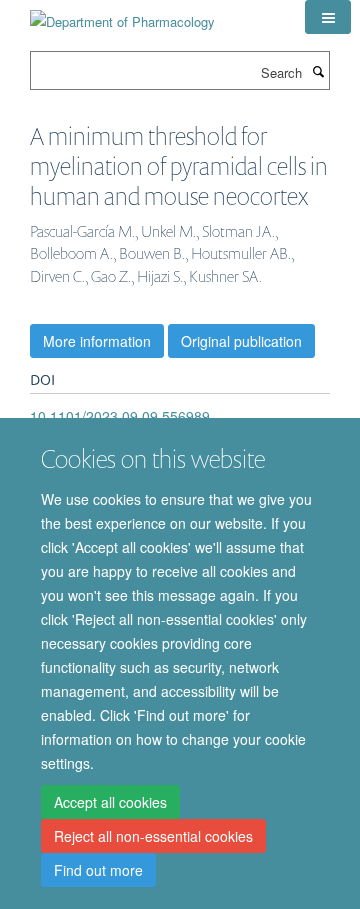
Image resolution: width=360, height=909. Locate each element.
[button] (328, 17)
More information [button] (97, 341)
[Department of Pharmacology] (122, 14)
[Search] (318, 71)
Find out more (98, 870)
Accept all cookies (110, 802)
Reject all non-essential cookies (153, 836)
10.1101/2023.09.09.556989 (120, 416)
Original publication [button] (241, 341)
